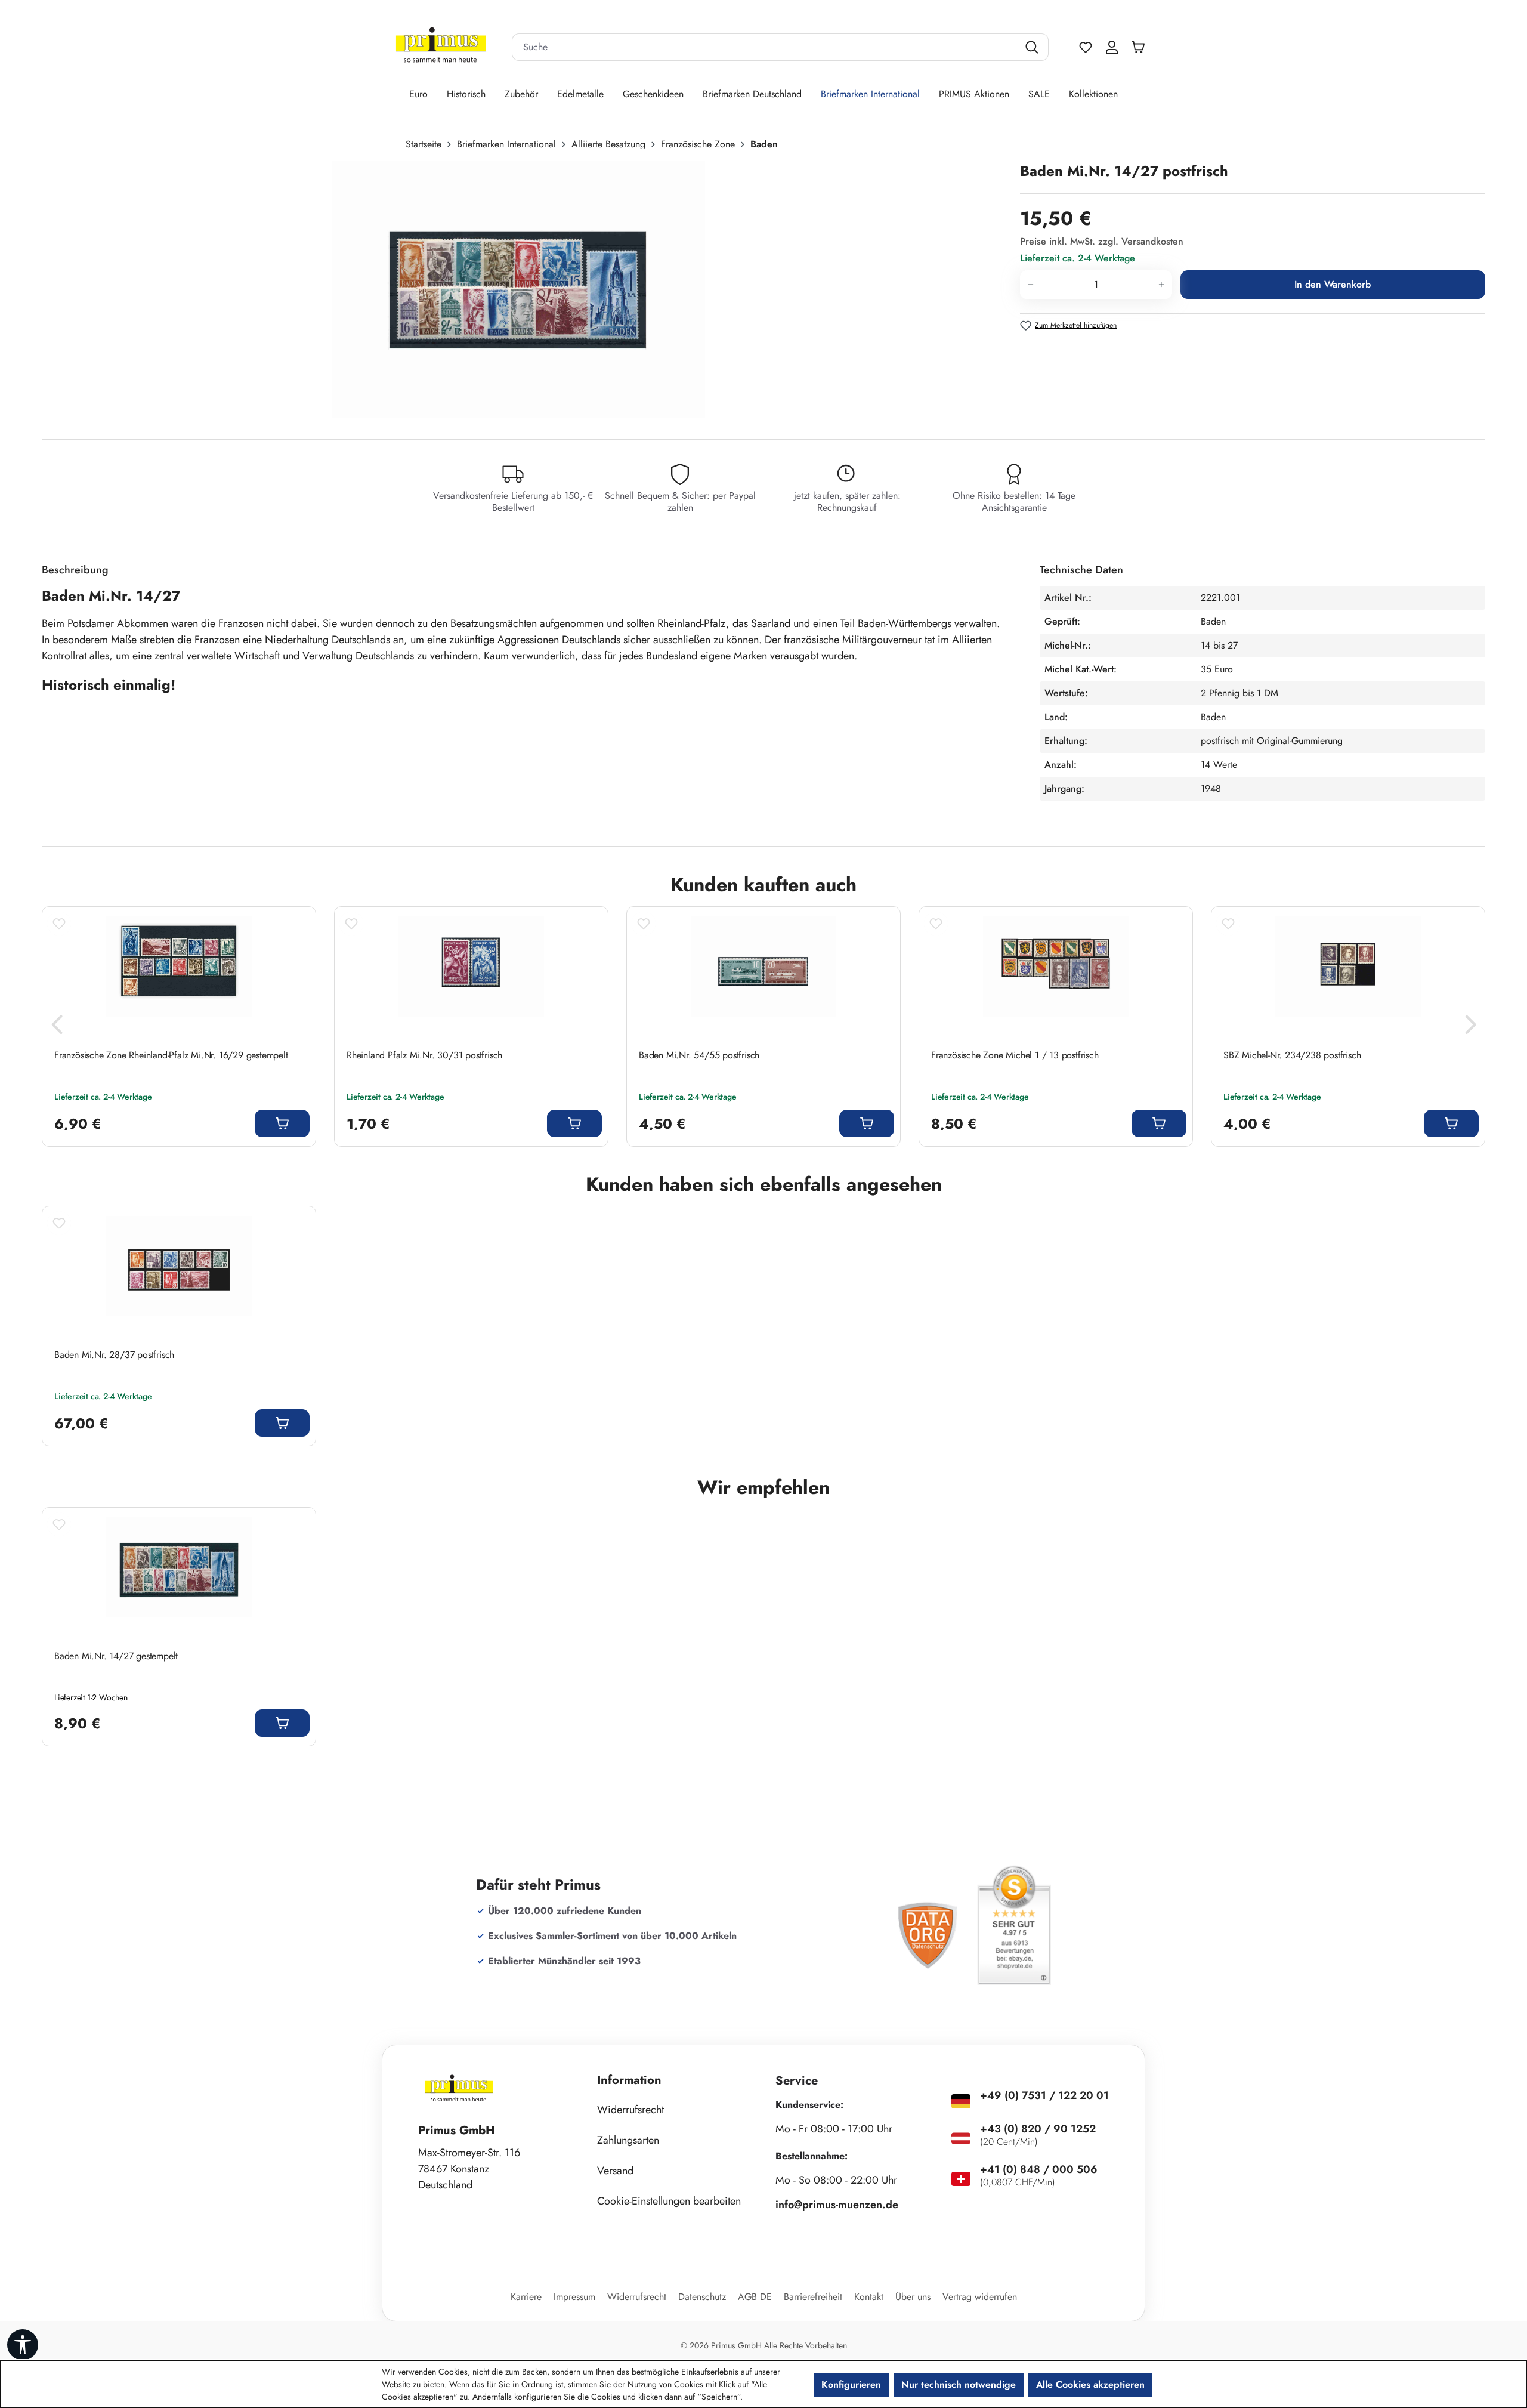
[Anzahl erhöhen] (1162, 285)
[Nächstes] (1470, 1028)
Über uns (913, 2297)
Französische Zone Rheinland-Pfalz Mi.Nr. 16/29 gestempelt (171, 1055)
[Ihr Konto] (1112, 47)
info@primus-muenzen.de (837, 2205)
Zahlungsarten (628, 2140)
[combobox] (765, 47)
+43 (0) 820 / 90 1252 (1038, 2129)
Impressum (574, 2297)
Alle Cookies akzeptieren (1090, 2384)
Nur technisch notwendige (959, 2384)
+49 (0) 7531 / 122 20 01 (1044, 2095)
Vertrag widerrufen (980, 2297)
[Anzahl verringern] (1030, 285)
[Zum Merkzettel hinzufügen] (59, 924)
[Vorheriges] (57, 1028)
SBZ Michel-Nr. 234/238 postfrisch (1292, 1055)
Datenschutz (702, 2297)
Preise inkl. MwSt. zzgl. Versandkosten (1102, 241)
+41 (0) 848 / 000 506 (1039, 2169)
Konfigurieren (851, 2384)
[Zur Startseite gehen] (441, 47)
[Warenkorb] (1141, 47)
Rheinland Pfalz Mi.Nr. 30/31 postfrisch (424, 1055)
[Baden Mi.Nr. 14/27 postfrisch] (518, 289)
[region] (525, 289)
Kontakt (869, 2297)
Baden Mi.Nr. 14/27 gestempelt (116, 1656)
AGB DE (755, 2297)
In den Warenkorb (1333, 284)
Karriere (526, 2297)
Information (629, 2080)
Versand (615, 2171)
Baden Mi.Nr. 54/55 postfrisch (699, 1055)
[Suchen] (1033, 47)
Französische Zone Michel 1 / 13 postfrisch (1015, 1055)
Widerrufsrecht (630, 2110)
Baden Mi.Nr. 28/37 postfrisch (114, 1355)
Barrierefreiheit (813, 2297)
